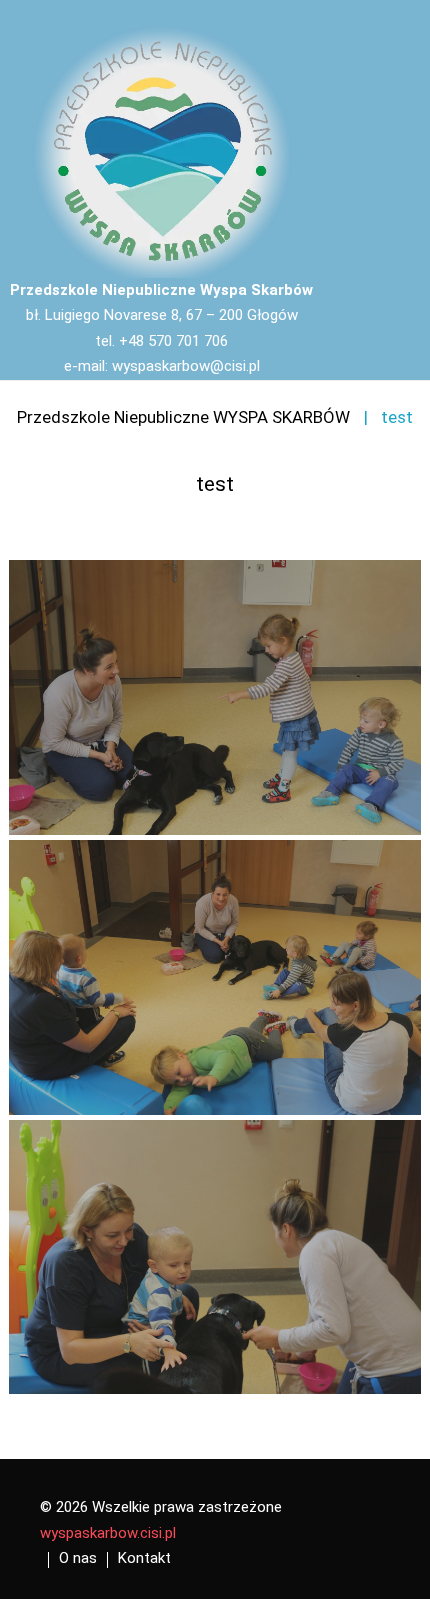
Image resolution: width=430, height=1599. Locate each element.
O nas (78, 1558)
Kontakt (144, 1558)
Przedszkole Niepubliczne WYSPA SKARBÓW (183, 417)
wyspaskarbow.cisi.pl (108, 1533)
